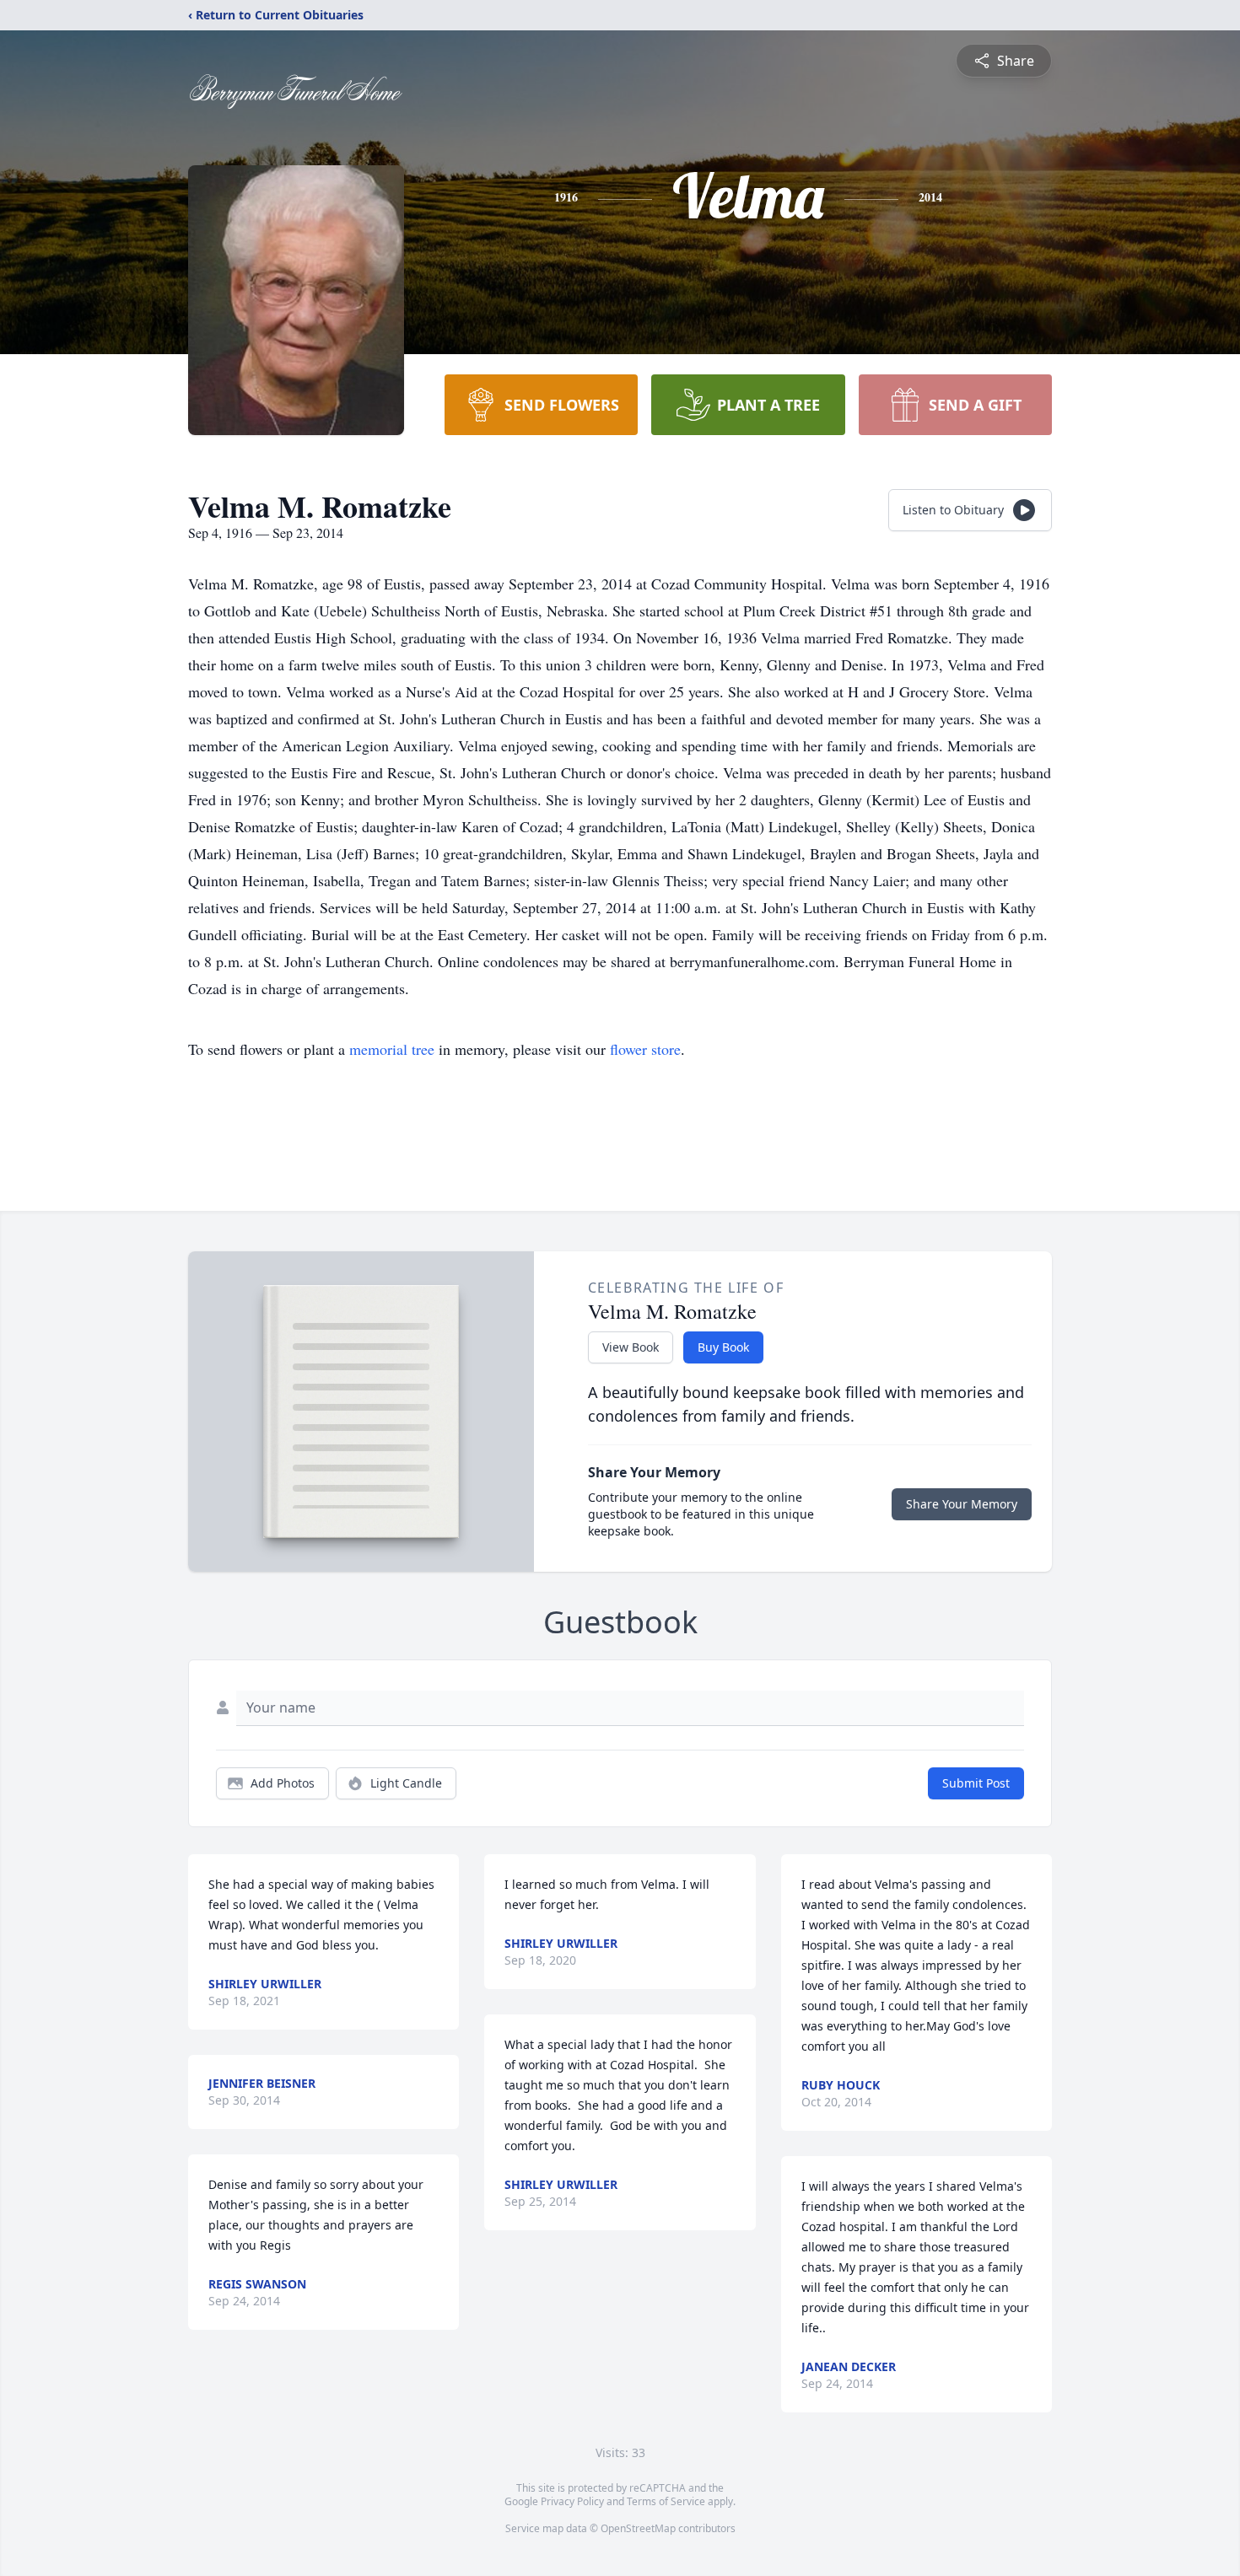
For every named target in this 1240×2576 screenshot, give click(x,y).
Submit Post (976, 1783)
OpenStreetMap (638, 2528)
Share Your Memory (962, 1504)
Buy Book (723, 1347)
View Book (631, 1347)
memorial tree (392, 1049)
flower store (645, 1049)
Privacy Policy (572, 2501)
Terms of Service (666, 2501)
